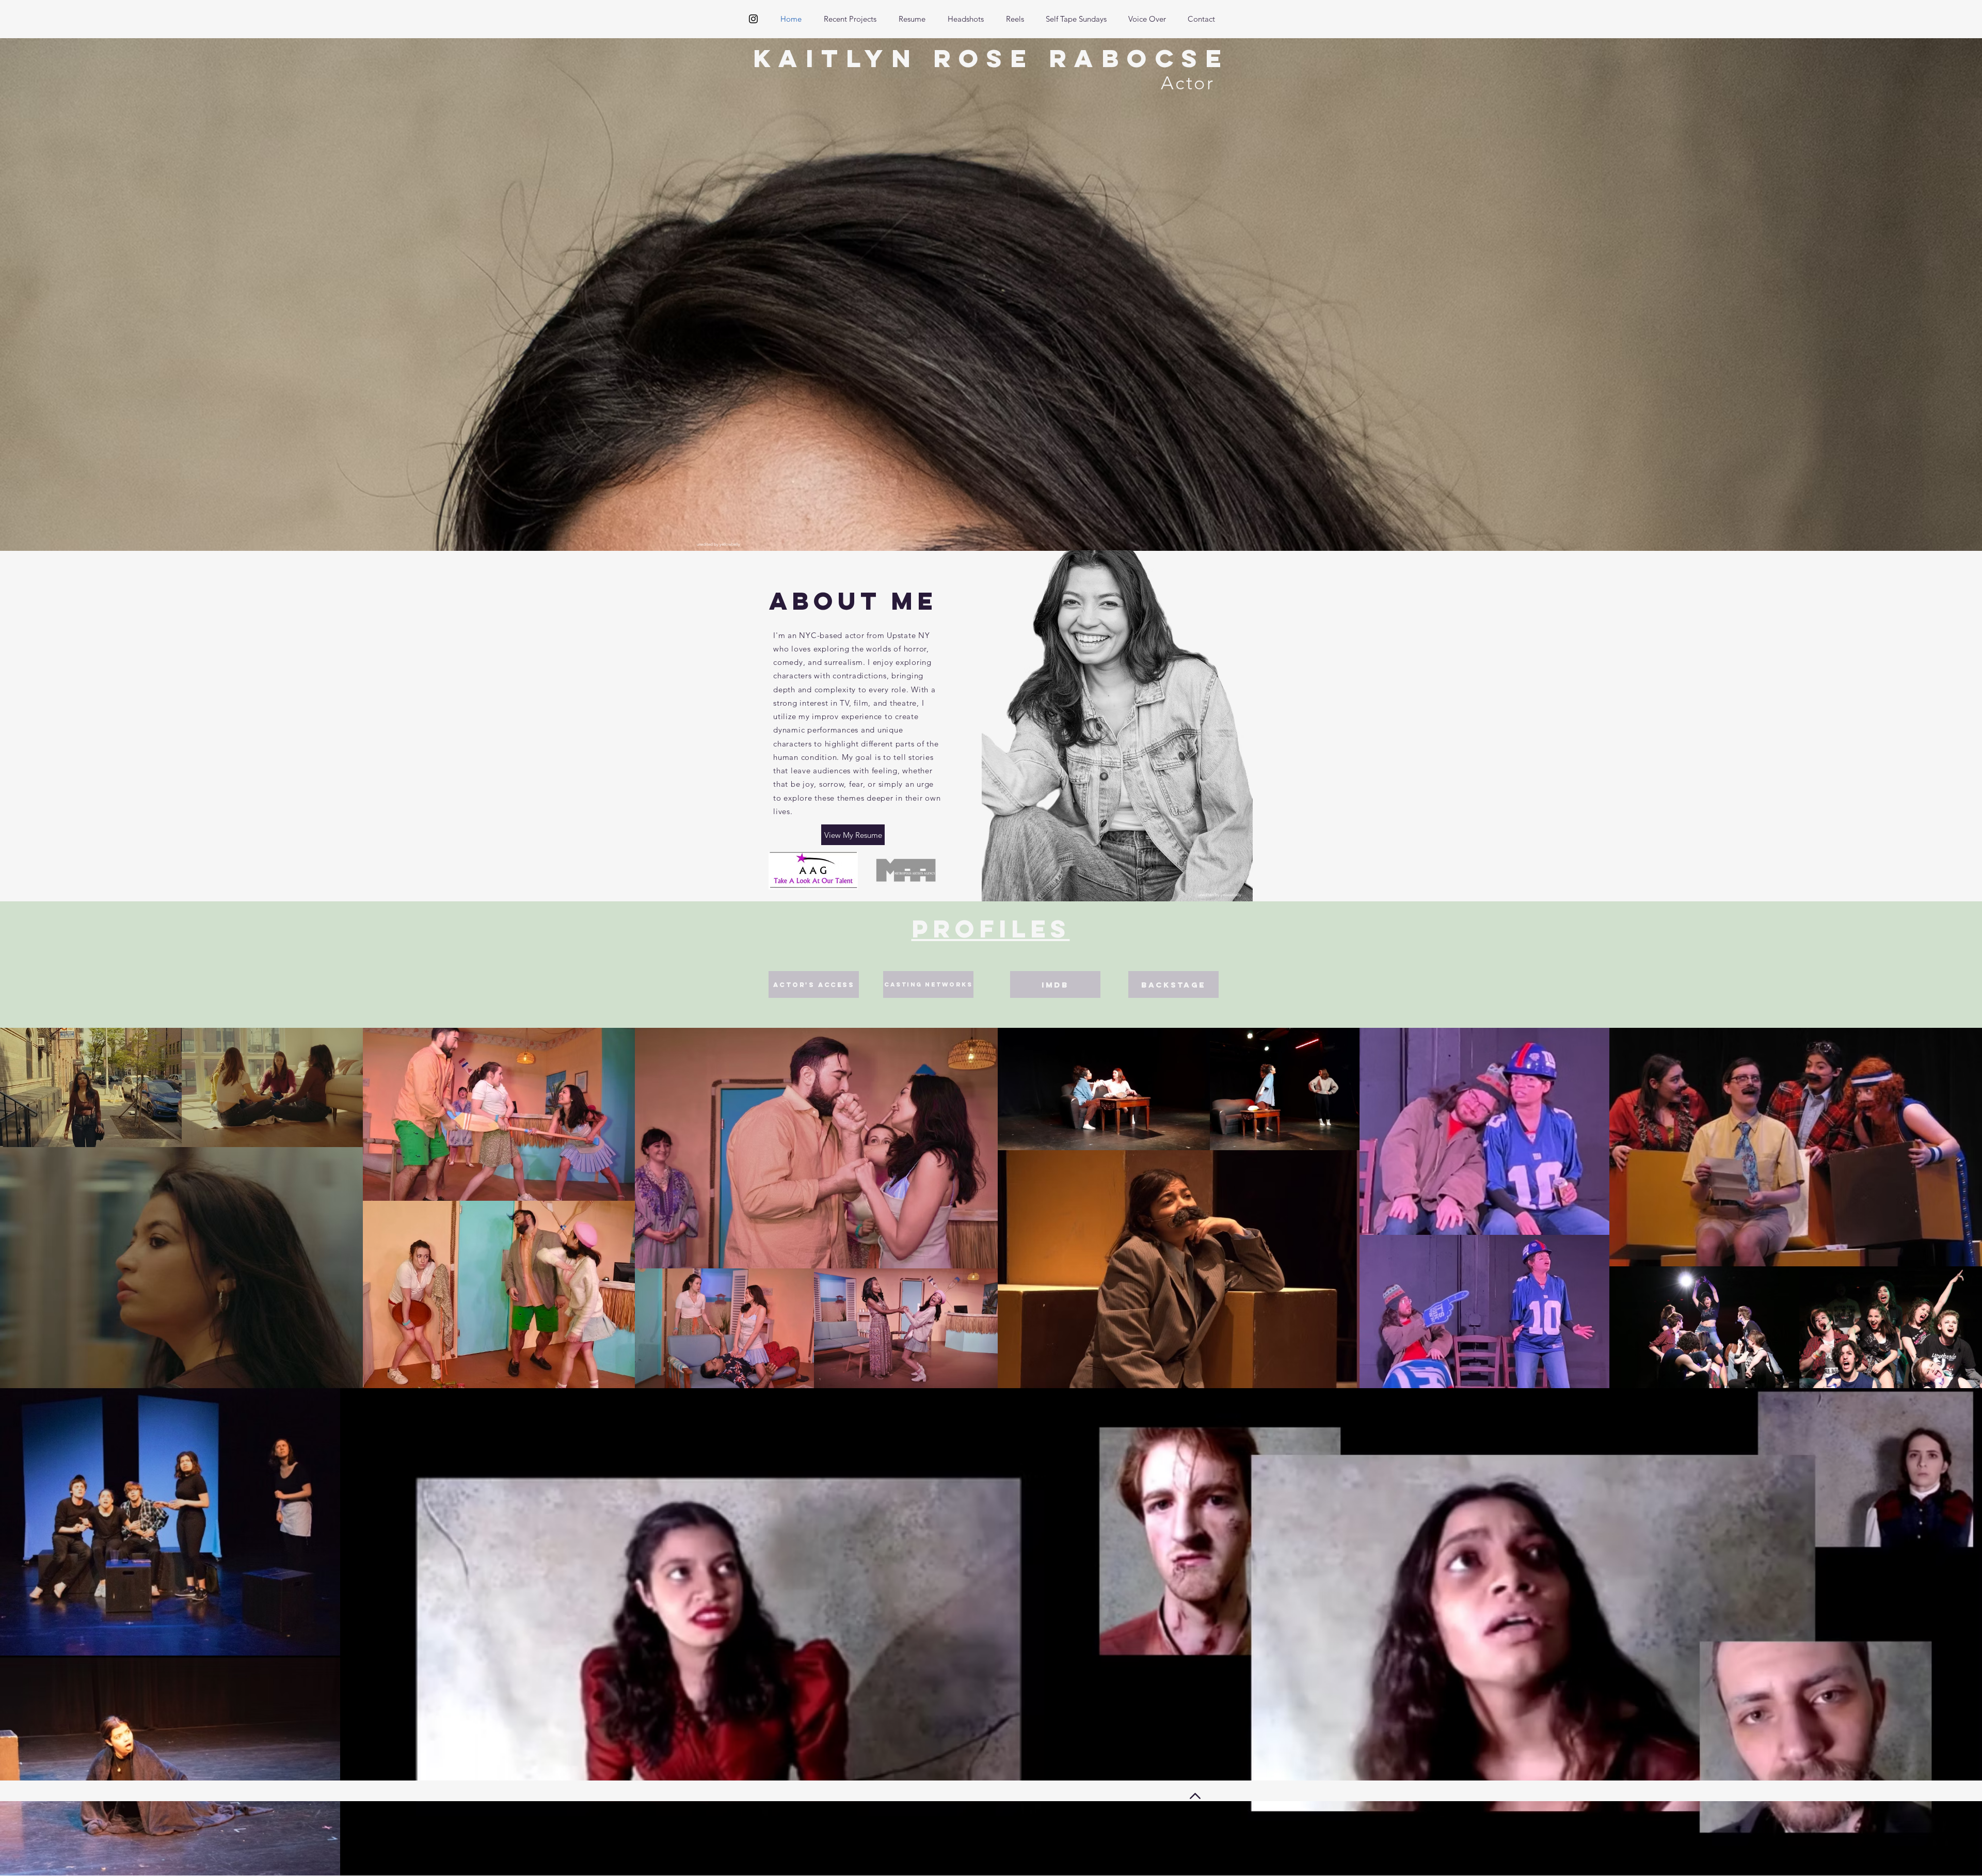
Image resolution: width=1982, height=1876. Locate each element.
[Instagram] (753, 19)
